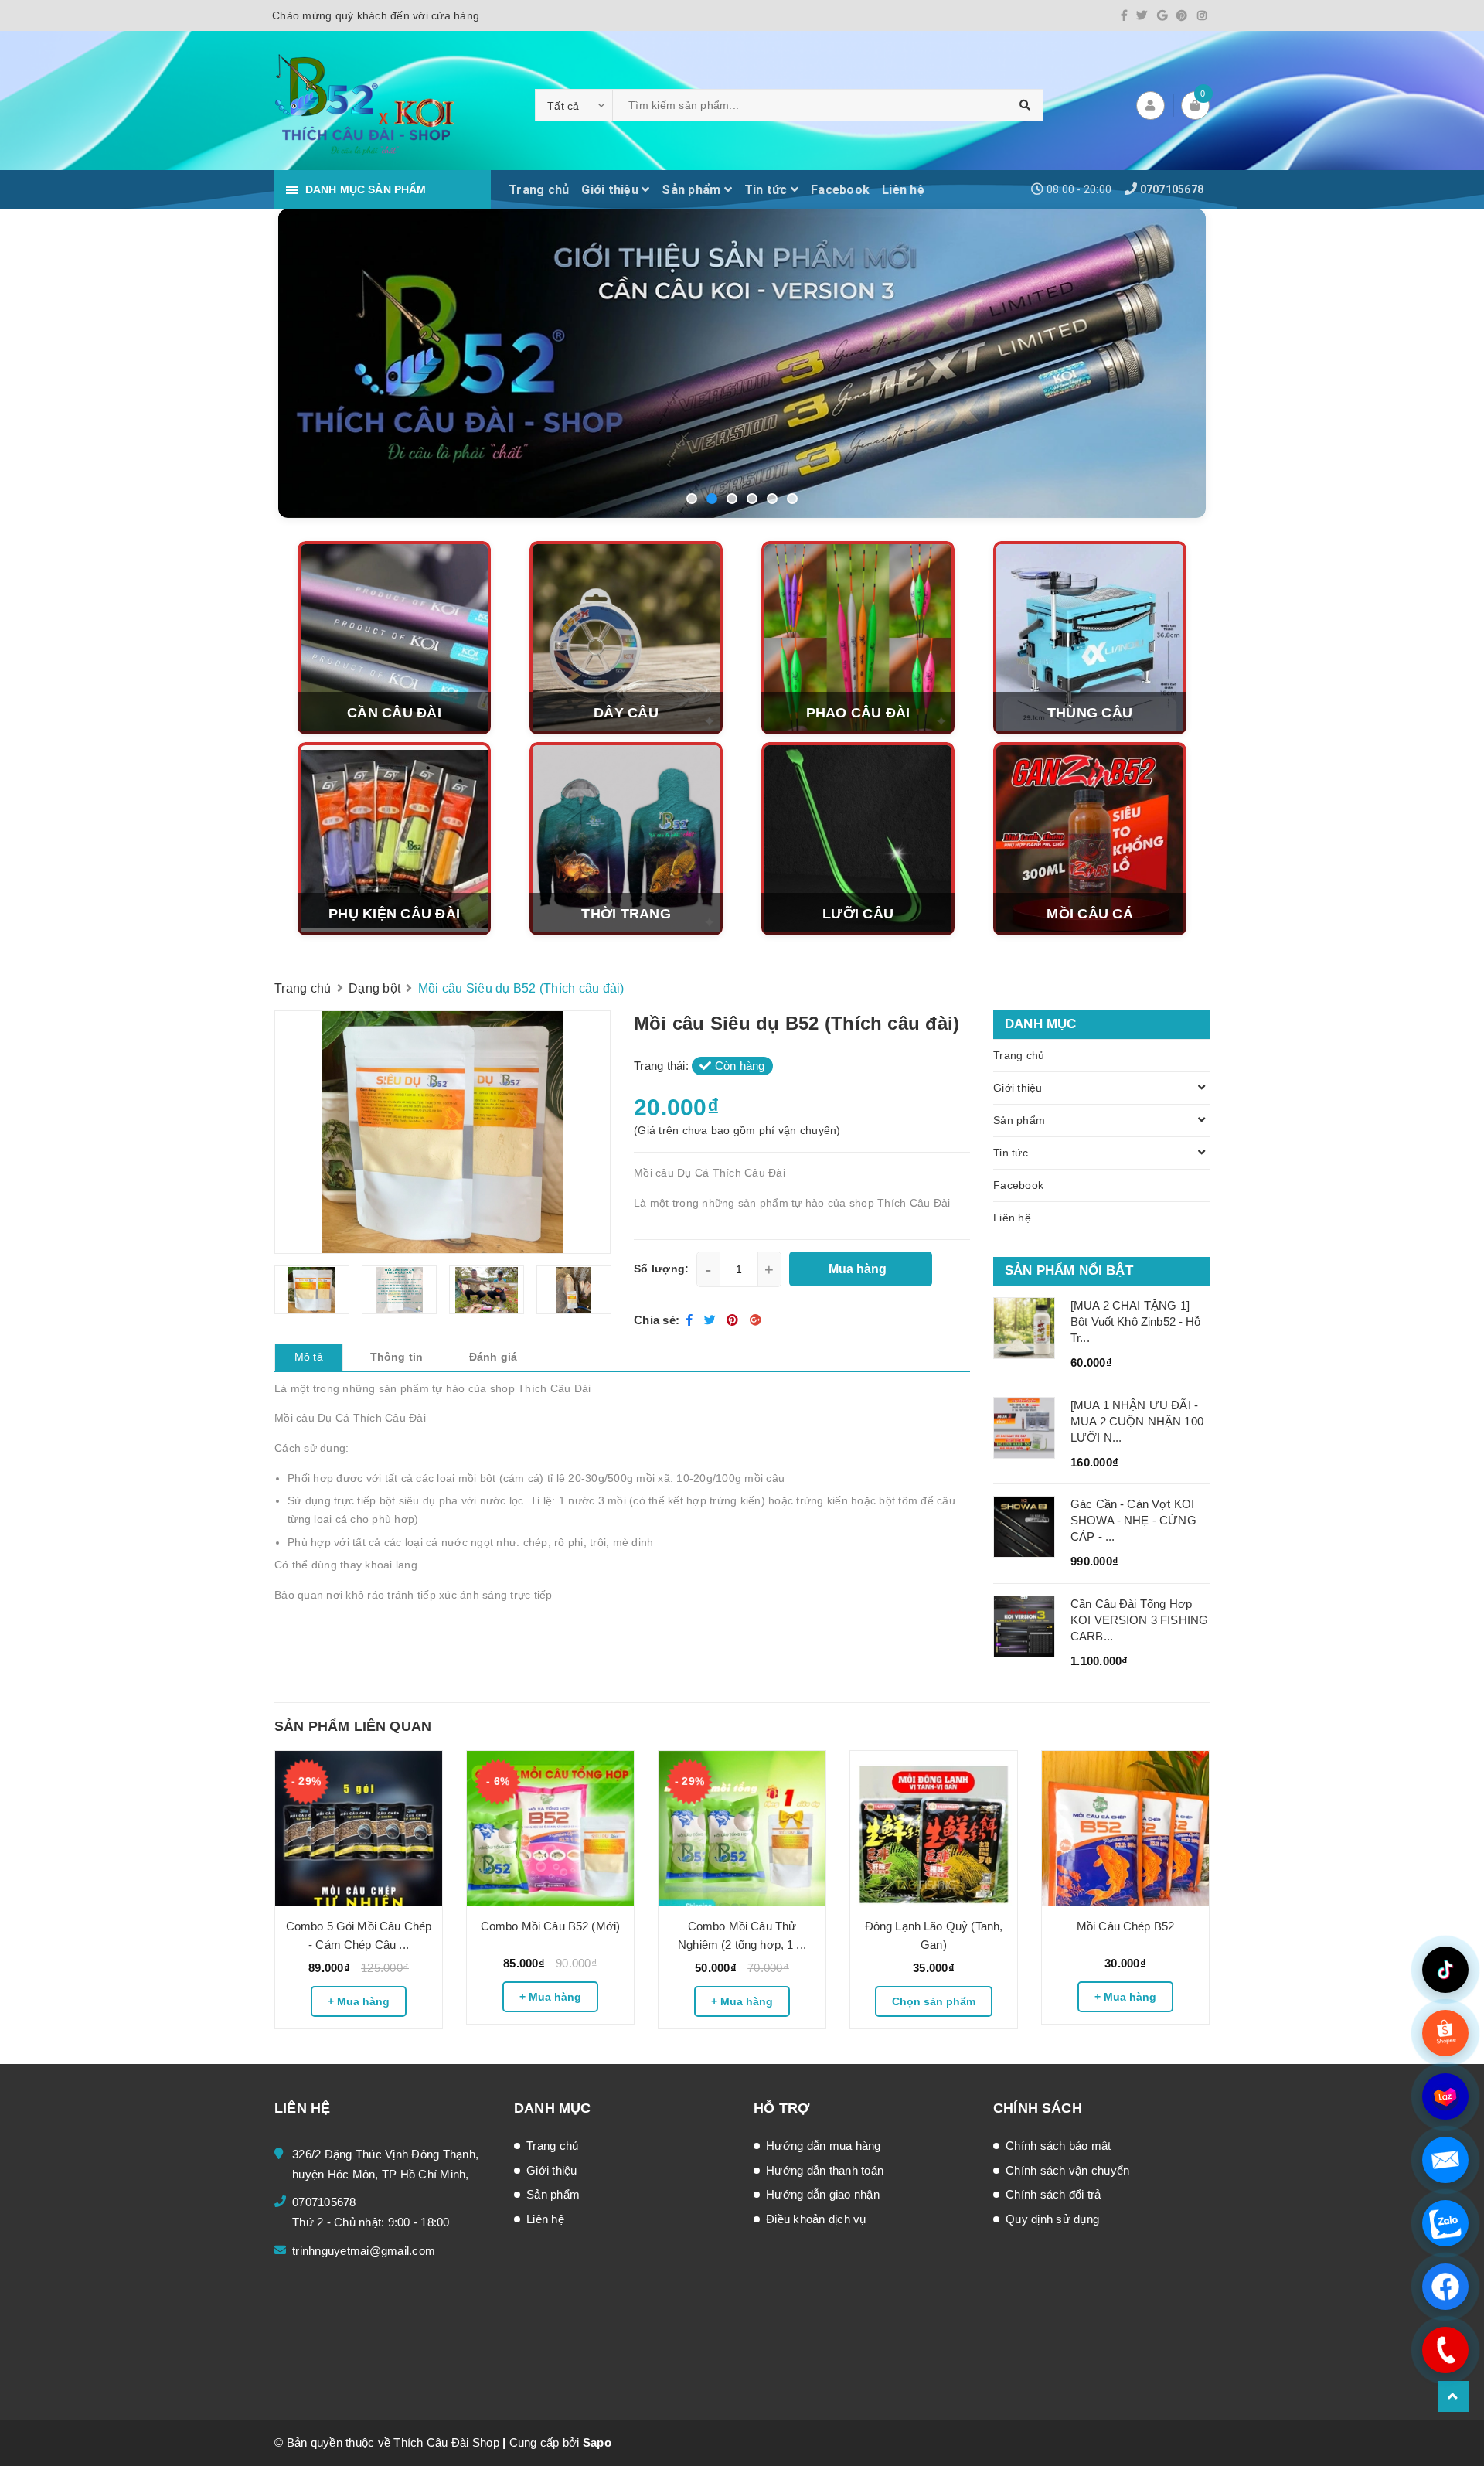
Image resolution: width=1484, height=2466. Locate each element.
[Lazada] (1445, 2096)
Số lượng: (661, 1269)
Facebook (840, 190)
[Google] (1162, 15)
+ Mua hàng (359, 2001)
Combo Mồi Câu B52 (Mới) (550, 1926)
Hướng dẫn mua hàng (824, 2146)
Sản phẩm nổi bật (1069, 1270)
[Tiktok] (1445, 1970)
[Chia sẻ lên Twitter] (712, 1320)
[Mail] (1445, 2160)
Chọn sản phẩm (934, 2001)
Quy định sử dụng (1052, 2219)
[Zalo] (1445, 2223)
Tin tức (768, 190)
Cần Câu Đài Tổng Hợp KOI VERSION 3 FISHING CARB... (1139, 1620)
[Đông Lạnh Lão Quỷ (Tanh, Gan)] (934, 1828)
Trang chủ (539, 190)
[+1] (756, 1320)
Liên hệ (903, 190)
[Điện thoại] (1445, 2350)
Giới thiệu (611, 190)
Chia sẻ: (657, 1320)
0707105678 (1172, 189)
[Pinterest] (1182, 15)
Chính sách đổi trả (1053, 2194)
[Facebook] (1124, 15)
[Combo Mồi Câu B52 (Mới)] (550, 1828)
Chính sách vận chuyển (1067, 2170)
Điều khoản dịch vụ (816, 2219)
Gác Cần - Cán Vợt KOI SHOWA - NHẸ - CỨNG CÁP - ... (1133, 1520)
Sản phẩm (693, 190)
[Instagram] (1202, 15)
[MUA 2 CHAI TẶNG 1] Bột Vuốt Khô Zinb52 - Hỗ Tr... (1136, 1322)
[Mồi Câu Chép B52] (1125, 1828)
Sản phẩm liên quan (353, 1726)
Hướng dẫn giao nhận (823, 2194)
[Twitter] (1142, 15)
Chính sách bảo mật (1059, 2146)
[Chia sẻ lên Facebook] (691, 1320)
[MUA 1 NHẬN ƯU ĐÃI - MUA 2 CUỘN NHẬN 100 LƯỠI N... (1137, 1421)
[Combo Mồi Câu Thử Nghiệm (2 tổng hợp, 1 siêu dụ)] (742, 1828)
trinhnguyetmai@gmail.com (364, 2251)
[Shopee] (1445, 2033)
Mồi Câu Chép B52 (1125, 1926)
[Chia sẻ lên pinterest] (734, 1320)
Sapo (597, 2442)
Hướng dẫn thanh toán (825, 2170)
